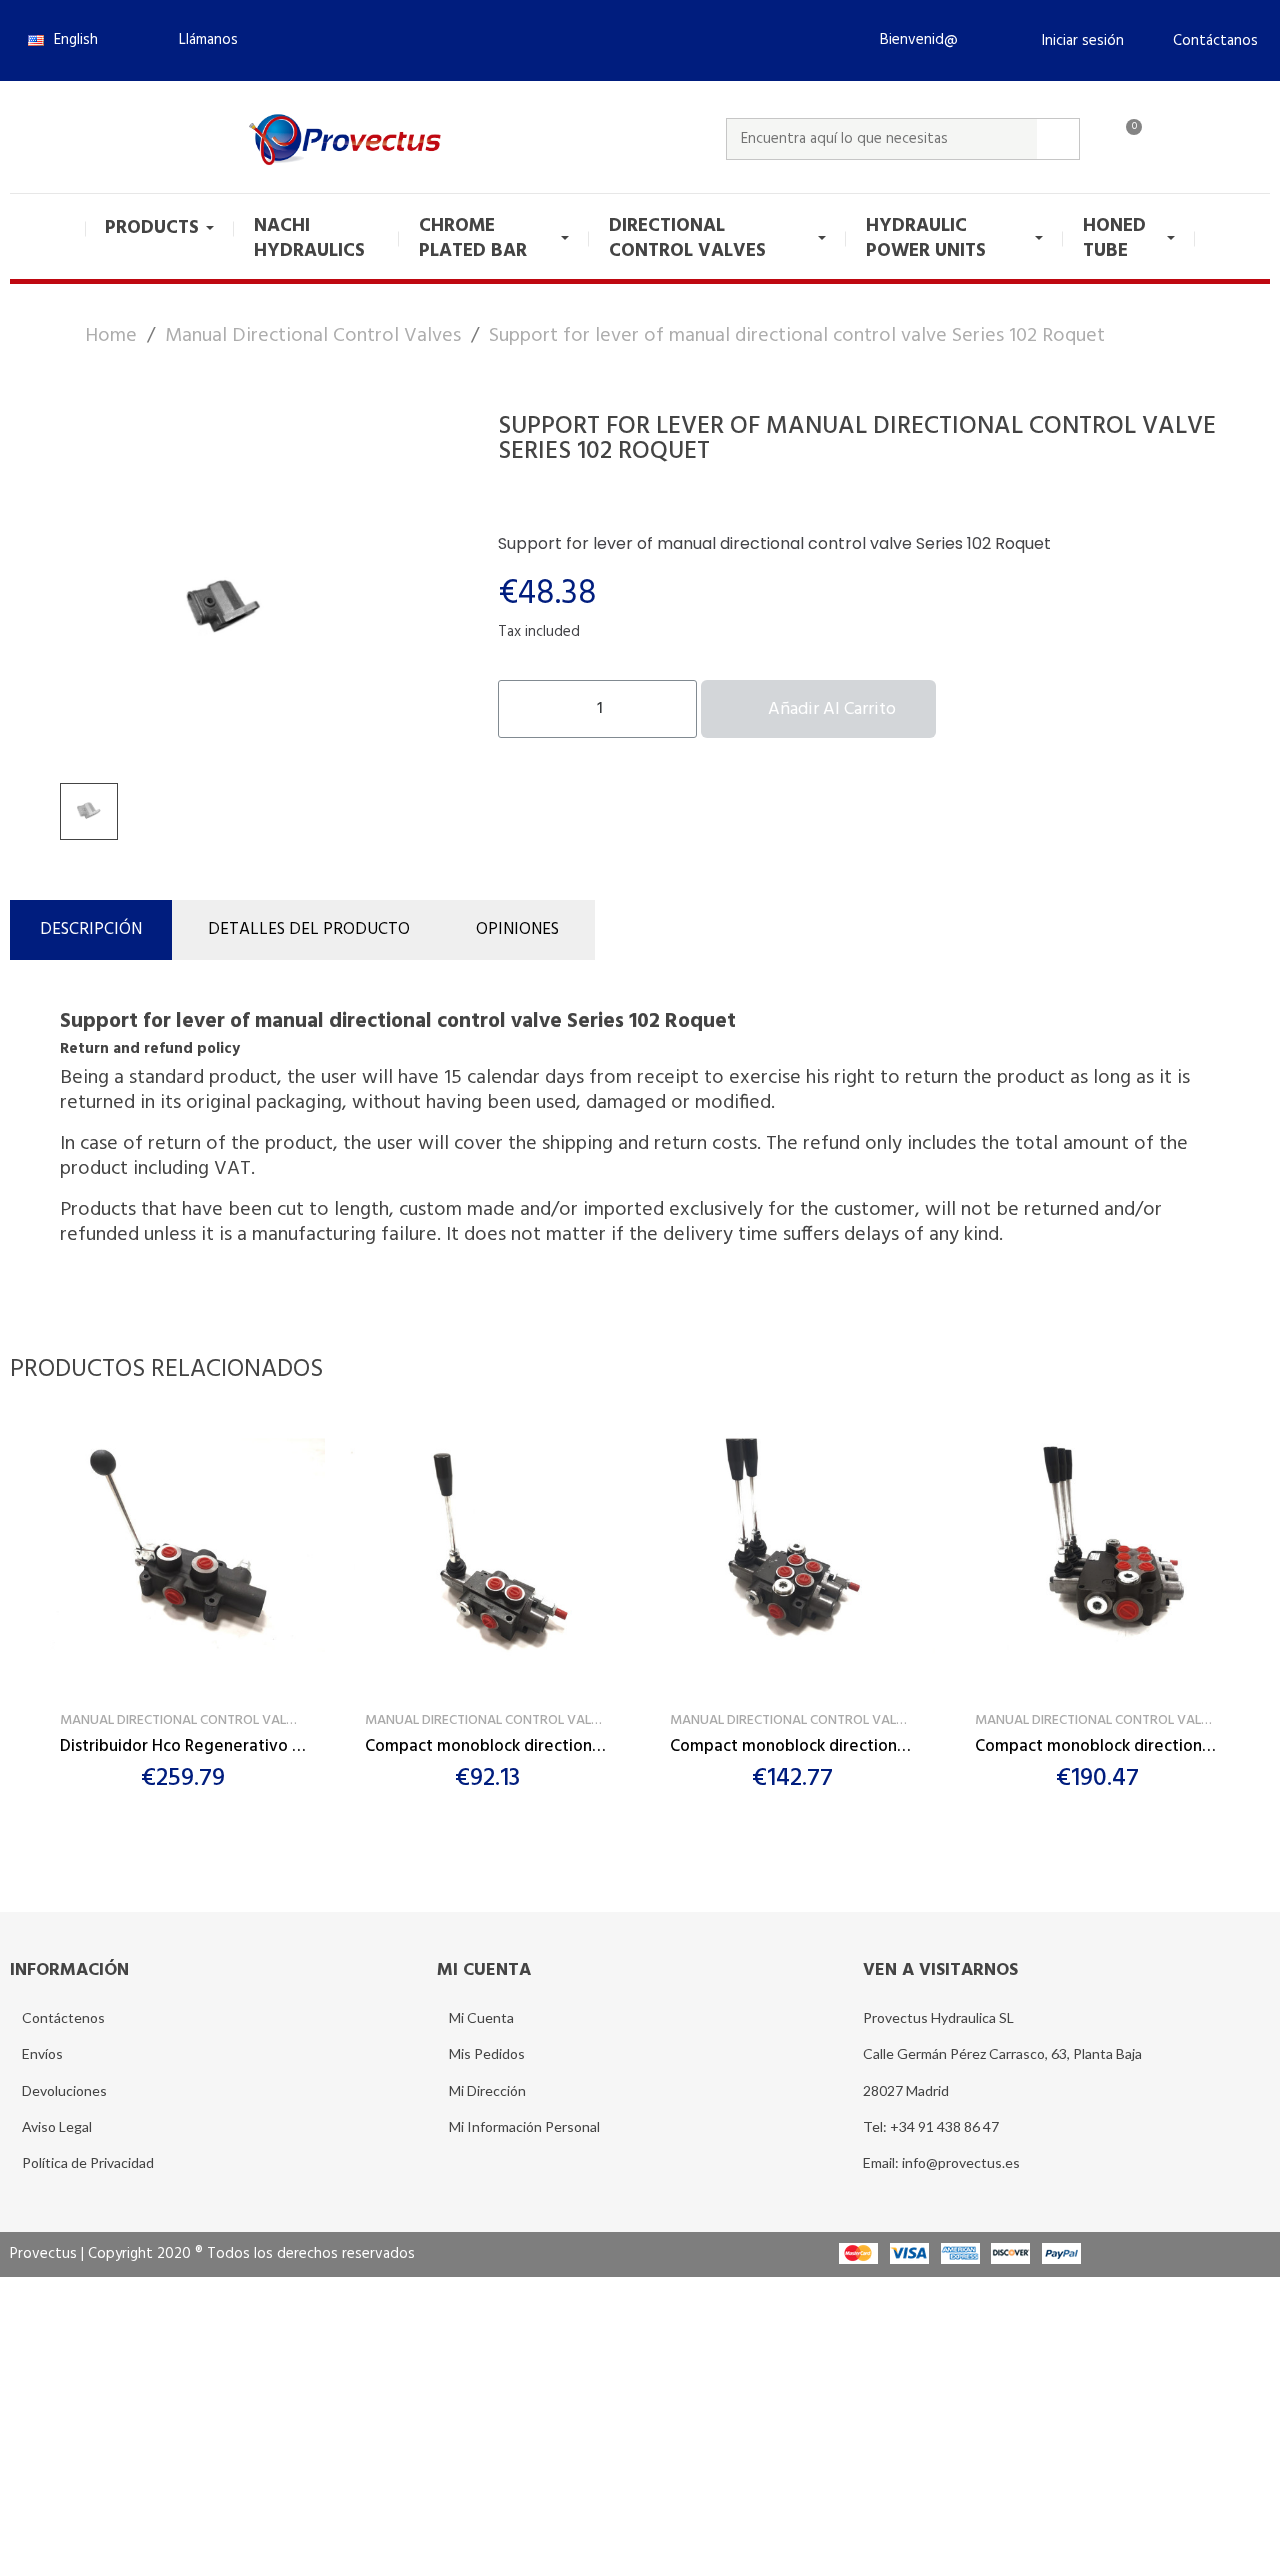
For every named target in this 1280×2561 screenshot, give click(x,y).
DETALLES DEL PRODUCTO (309, 929)
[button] (200, 40)
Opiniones (517, 929)
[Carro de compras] (1125, 139)
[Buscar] (1058, 139)
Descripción (91, 929)
